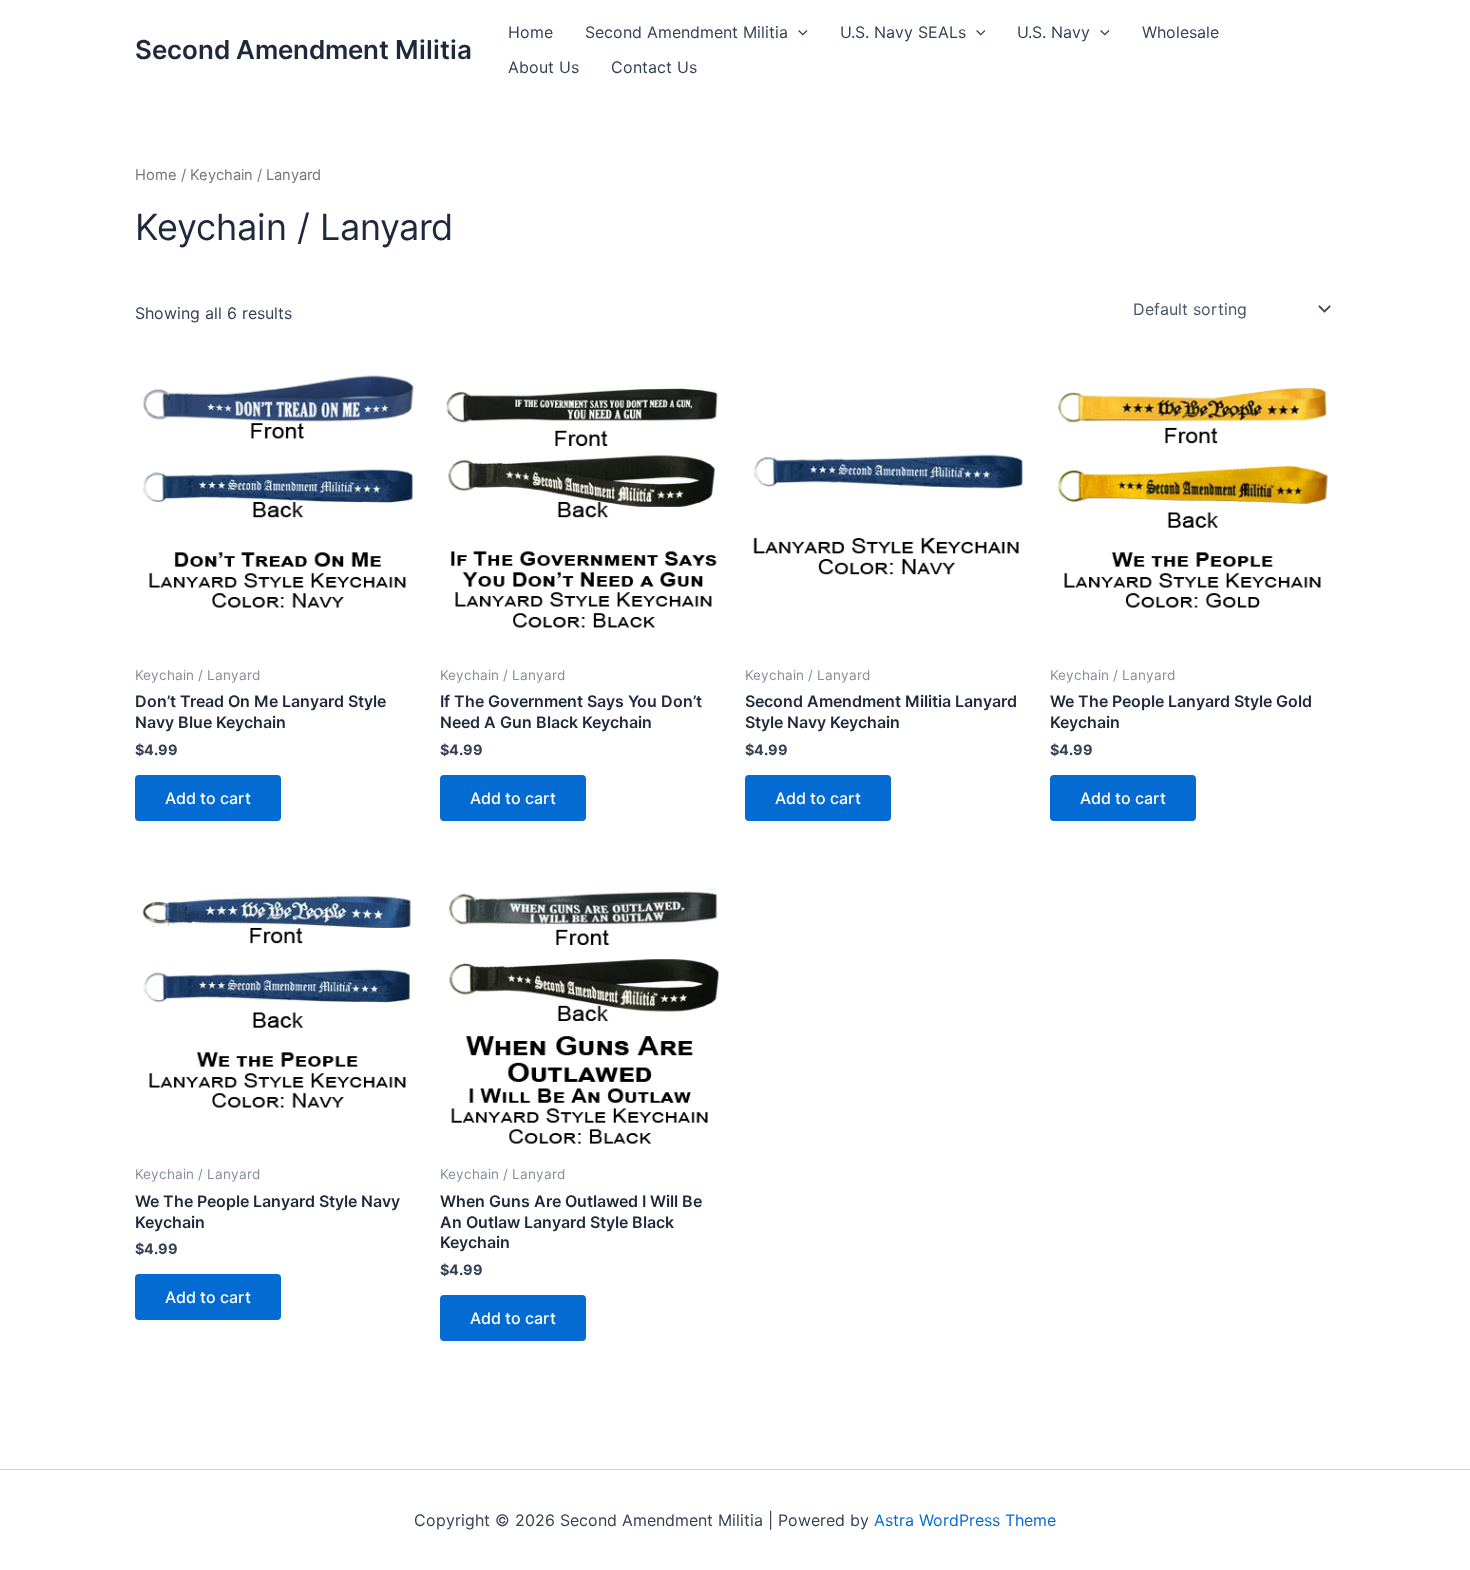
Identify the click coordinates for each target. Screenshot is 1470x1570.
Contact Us (654, 67)
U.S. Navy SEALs (903, 32)
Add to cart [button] (208, 798)
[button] (798, 32)
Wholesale (1180, 32)
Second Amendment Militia (303, 49)
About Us (543, 67)
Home (530, 32)
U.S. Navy (1053, 32)
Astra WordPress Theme (965, 1520)
